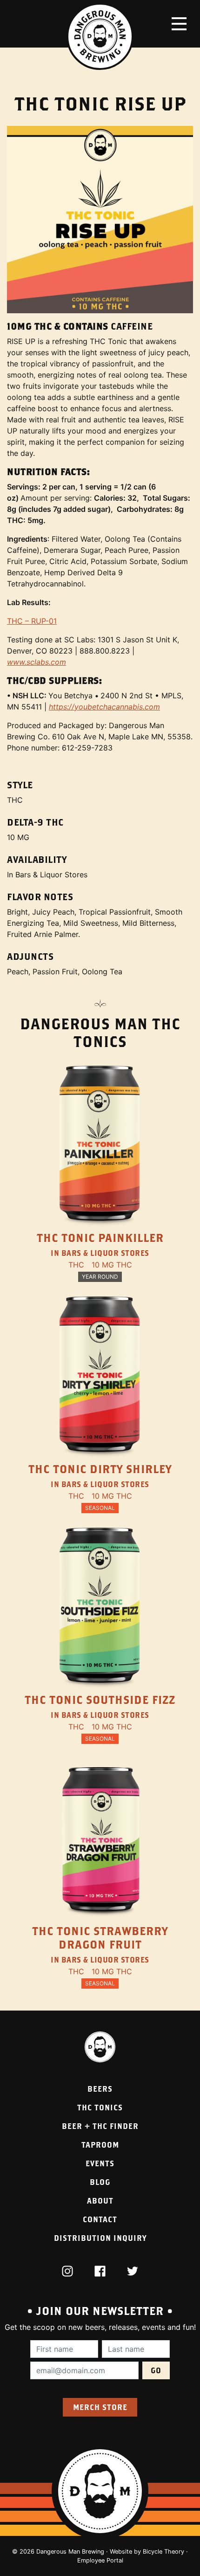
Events (100, 2163)
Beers (100, 2089)
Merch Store (100, 2407)
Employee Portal (100, 2560)
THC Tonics (100, 2107)
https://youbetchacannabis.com (104, 707)
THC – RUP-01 (32, 621)
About (100, 2201)
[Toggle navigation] (179, 24)
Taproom (100, 2145)
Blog (100, 2182)
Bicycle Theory (163, 2552)
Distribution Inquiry (100, 2238)
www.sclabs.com (37, 662)
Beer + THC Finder (100, 2126)
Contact (100, 2219)
